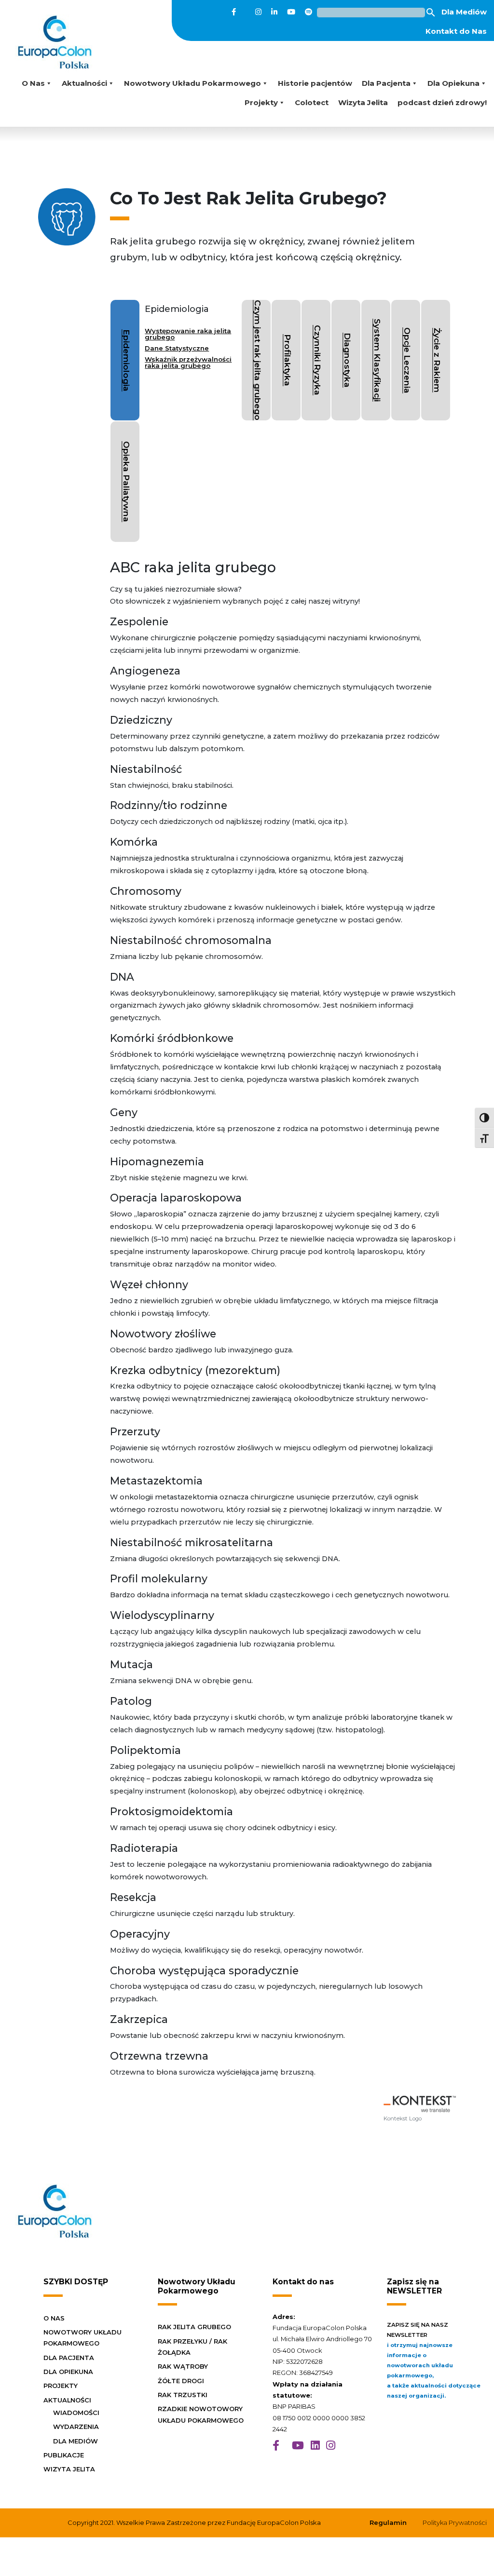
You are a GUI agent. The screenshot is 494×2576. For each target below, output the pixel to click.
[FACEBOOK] (276, 2446)
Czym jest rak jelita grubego (258, 360)
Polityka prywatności (455, 2522)
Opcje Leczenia (407, 360)
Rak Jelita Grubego (194, 2327)
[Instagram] (258, 12)
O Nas (33, 83)
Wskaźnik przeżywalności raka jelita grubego (188, 362)
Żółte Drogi (181, 2381)
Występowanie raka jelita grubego (188, 334)
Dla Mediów (464, 12)
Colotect (312, 102)
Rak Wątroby (183, 2366)
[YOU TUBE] (298, 2446)
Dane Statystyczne (177, 348)
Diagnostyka (348, 360)
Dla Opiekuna (453, 83)
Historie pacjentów (315, 83)
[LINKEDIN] (315, 2446)
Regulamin (388, 2522)
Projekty (261, 102)
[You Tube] (291, 12)
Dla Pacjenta (386, 83)
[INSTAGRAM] (331, 2446)
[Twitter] (246, 12)
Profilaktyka (288, 360)
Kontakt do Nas (456, 31)
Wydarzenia (76, 2427)
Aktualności (84, 83)
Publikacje (64, 2455)
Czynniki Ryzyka (318, 360)
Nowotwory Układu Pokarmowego (192, 83)
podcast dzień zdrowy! (442, 102)
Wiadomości (76, 2413)
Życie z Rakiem (437, 360)
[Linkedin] (274, 12)
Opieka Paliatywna (127, 482)
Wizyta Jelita (363, 102)
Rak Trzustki (183, 2395)
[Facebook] (234, 12)
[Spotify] (309, 12)
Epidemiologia (127, 360)
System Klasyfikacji (377, 360)
